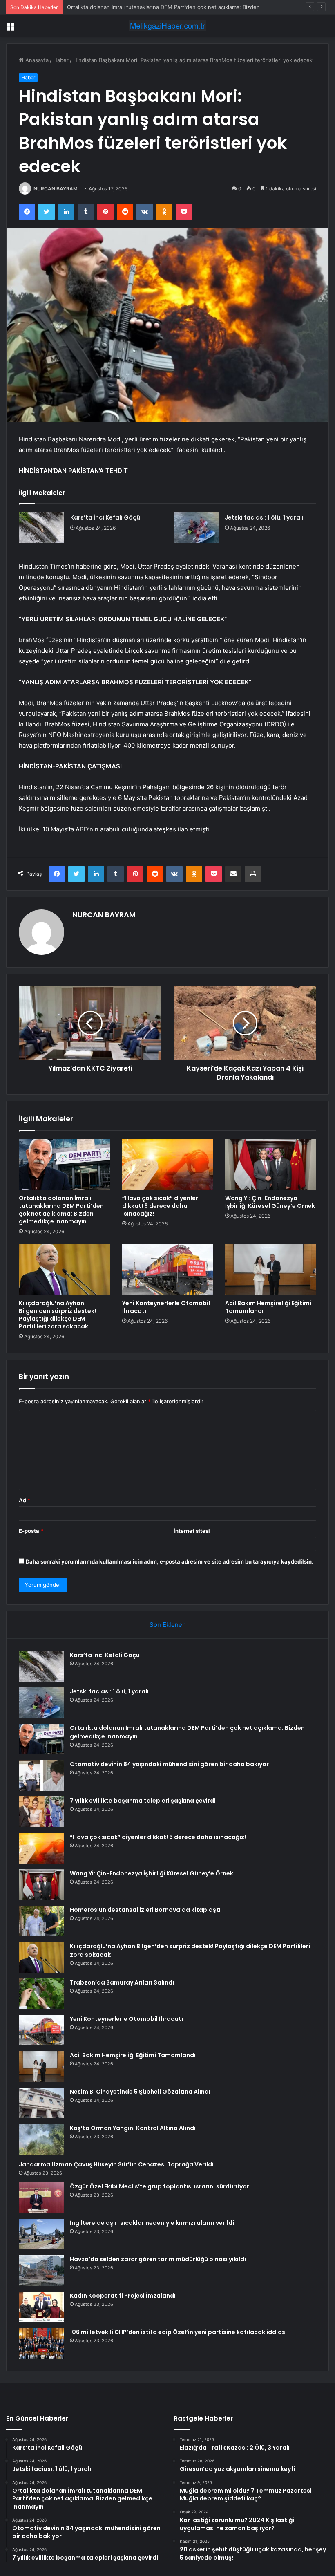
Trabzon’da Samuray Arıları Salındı (122, 1982)
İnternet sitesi (192, 1531)
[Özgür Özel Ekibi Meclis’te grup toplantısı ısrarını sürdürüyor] (41, 2198)
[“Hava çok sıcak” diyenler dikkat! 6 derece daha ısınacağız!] (168, 1165)
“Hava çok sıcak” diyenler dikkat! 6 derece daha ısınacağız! (160, 1206)
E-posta (31, 1531)
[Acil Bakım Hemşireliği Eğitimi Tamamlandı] (271, 1270)
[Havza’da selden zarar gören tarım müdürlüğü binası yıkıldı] (41, 2270)
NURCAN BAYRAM (56, 189)
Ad (25, 1500)
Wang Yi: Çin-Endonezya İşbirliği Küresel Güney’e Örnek (270, 1202)
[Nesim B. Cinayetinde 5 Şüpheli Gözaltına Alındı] (41, 2103)
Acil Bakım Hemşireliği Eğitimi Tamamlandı (268, 1307)
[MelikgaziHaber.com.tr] (167, 26)
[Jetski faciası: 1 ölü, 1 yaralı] (196, 528)
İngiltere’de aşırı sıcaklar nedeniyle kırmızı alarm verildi (152, 2223)
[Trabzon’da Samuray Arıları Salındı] (41, 1994)
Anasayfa (36, 60)
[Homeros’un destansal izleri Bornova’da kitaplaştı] (41, 1921)
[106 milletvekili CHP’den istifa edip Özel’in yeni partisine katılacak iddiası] (41, 2343)
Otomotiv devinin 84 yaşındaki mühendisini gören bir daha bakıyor (169, 1764)
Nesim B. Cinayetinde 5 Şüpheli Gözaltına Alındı (140, 2092)
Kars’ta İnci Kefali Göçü (105, 517)
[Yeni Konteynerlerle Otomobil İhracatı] (168, 1270)
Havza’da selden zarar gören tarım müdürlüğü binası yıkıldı (158, 2259)
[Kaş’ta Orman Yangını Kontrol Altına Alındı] (41, 2139)
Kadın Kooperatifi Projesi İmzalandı (123, 2296)
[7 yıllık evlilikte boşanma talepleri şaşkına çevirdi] (41, 1812)
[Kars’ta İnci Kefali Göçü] (42, 528)
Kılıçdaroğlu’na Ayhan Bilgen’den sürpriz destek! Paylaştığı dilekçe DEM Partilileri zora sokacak (57, 1315)
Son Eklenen (168, 1625)
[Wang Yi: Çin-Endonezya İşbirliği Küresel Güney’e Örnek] (271, 1165)
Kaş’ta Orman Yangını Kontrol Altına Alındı (133, 2128)
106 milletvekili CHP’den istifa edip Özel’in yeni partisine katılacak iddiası (178, 2332)
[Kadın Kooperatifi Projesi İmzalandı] (41, 2307)
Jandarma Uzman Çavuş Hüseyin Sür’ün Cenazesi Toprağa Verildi (116, 2164)
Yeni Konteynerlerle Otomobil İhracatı (166, 1307)
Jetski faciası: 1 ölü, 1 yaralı (264, 517)
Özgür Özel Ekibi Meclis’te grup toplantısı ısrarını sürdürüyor (160, 2186)
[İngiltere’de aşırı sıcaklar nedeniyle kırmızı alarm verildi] (41, 2234)
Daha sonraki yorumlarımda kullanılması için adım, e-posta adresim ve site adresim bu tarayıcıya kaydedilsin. (170, 1561)
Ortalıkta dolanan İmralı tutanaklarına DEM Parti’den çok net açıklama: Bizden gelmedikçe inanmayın (192, 7)
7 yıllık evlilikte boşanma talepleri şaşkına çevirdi (143, 1801)
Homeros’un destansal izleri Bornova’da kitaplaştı (145, 1910)
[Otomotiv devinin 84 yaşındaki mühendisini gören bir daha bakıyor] (41, 1775)
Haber (61, 60)
